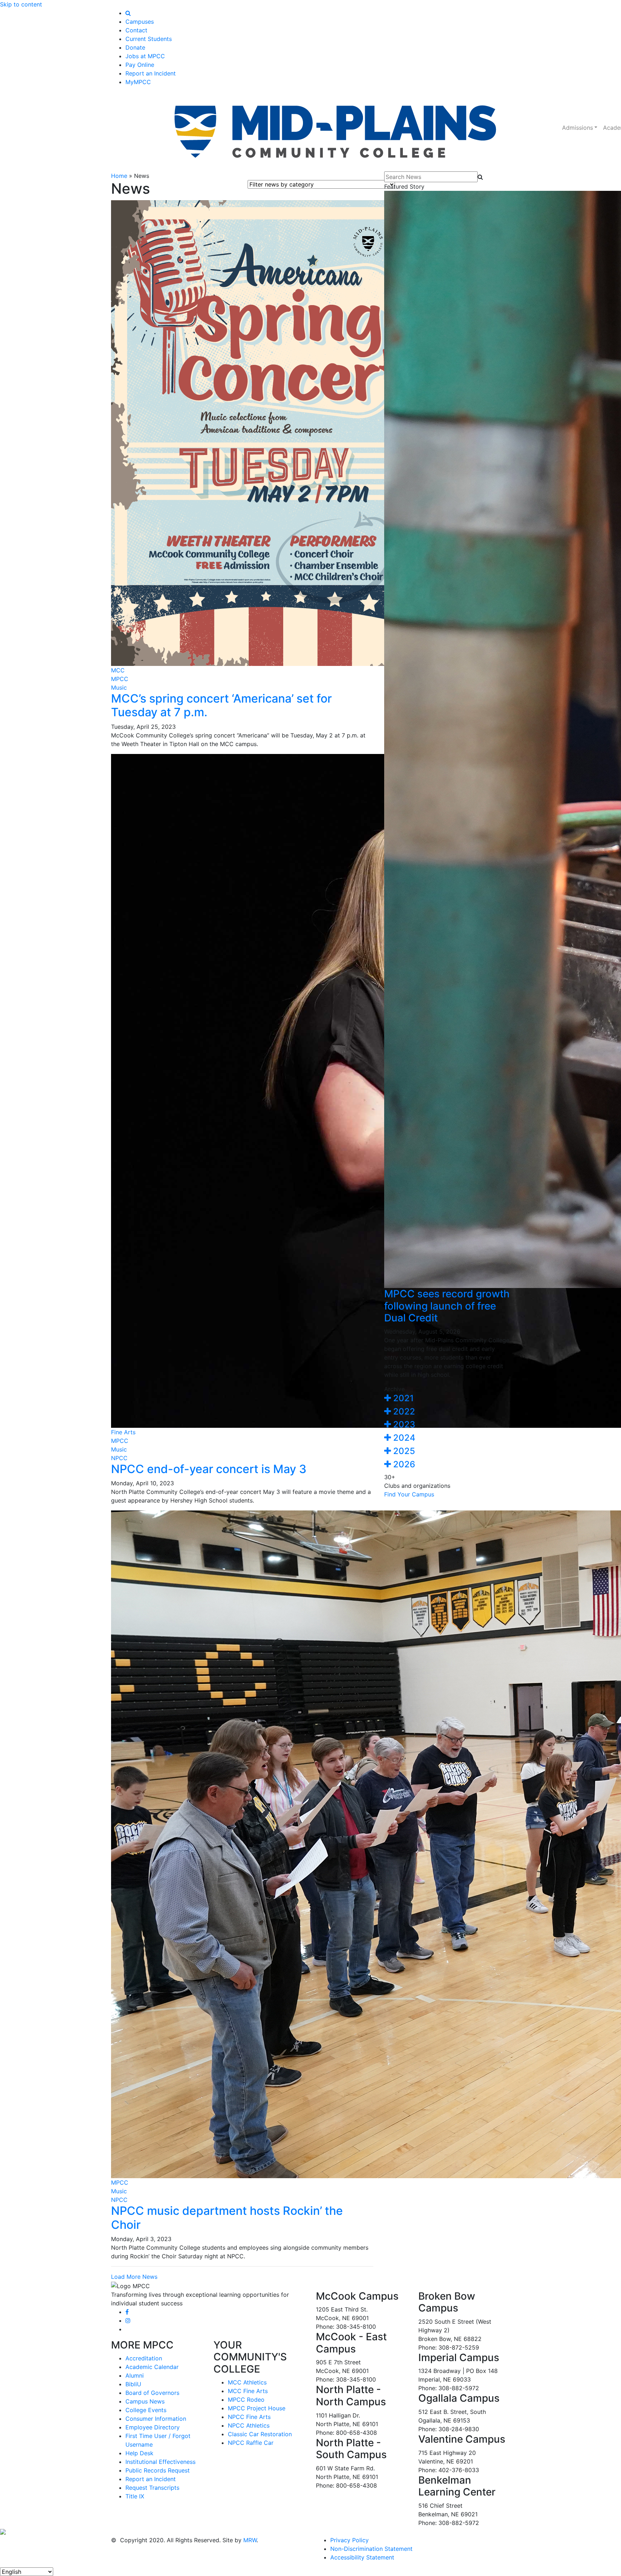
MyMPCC (138, 82)
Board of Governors (152, 2393)
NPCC (119, 1458)
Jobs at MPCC (145, 56)
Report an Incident (151, 73)
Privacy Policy (349, 2540)
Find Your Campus (409, 1494)
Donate (135, 47)
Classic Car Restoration (260, 2434)
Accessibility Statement (362, 2557)
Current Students (149, 39)
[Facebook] (127, 2312)
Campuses (140, 22)
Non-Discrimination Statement (371, 2549)
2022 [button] (403, 1411)
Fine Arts (123, 1432)
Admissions (578, 128)
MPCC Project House (257, 2408)
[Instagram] (128, 2320)
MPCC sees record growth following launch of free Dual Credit (447, 1306)
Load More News (134, 2277)
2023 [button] (403, 1424)
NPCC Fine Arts (249, 2417)
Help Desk (139, 2453)
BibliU (133, 2384)
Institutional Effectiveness (160, 2462)
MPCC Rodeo (246, 2400)
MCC (118, 670)
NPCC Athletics (249, 2425)
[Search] (128, 13)
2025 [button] (403, 1451)
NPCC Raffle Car (251, 2443)
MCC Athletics (247, 2382)
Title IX (135, 2496)
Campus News (145, 2401)
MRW (250, 2540)
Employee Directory (153, 2427)
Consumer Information (156, 2419)
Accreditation (144, 2358)
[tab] (447, 1399)
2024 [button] (403, 1438)
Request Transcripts (152, 2488)
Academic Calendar (152, 2367)
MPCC (120, 679)
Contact (136, 30)
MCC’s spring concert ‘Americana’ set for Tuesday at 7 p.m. (221, 705)
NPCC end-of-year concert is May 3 (209, 1469)
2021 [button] (402, 1398)
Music (119, 687)
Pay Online (140, 65)
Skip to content (21, 4)
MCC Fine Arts (248, 2391)
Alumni (135, 2375)
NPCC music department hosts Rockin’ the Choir (227, 2218)
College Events (146, 2410)
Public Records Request (158, 2470)
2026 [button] (403, 1464)
